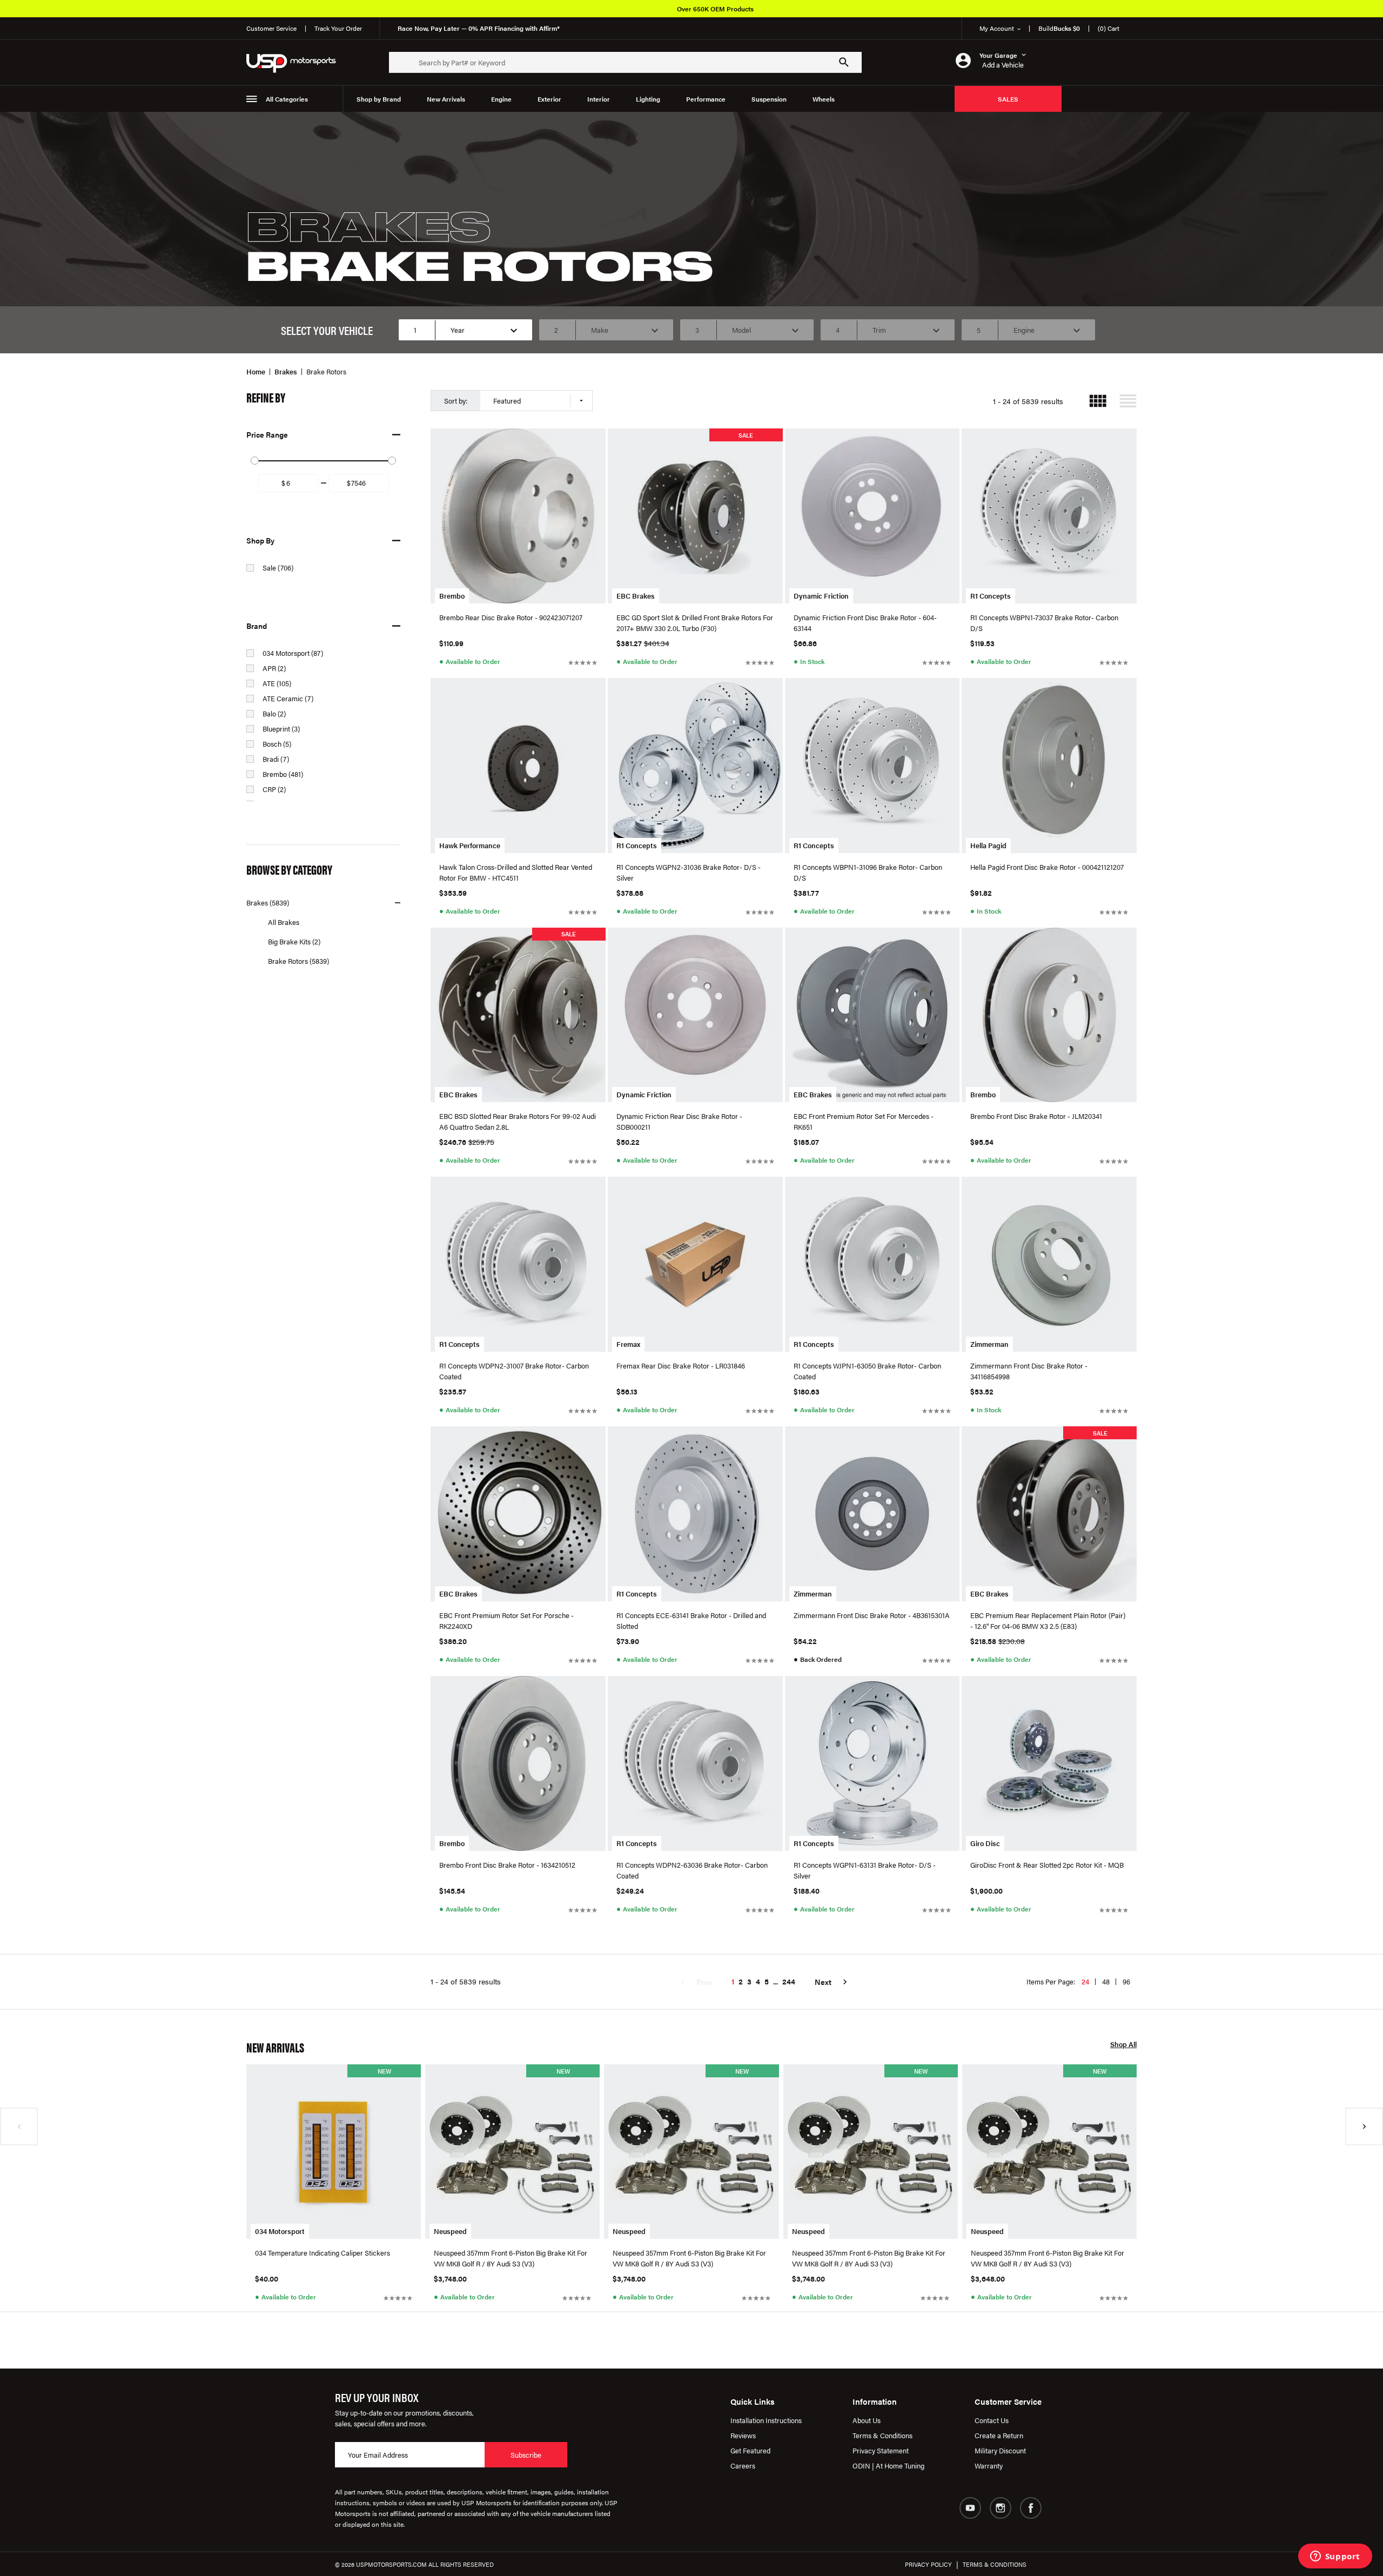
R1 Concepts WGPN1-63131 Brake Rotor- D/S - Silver (865, 1870)
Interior (599, 99)
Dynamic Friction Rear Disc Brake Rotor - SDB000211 (679, 1121)
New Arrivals (446, 99)
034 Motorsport (280, 2231)
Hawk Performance (470, 845)
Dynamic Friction (821, 596)
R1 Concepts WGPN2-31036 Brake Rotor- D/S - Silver (689, 872)
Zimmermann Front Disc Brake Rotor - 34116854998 (1029, 1371)
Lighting (648, 99)
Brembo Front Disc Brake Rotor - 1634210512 (507, 1865)
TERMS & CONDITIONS (995, 2564)
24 (1085, 1981)
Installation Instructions (766, 2420)
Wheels (824, 99)
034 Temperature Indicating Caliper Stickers (323, 2253)
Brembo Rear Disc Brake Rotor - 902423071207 (511, 617)
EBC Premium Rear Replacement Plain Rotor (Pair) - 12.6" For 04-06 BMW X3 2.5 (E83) (1048, 1621)
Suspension (769, 99)
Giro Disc (985, 1843)
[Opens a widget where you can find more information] (1335, 2557)
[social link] (970, 2508)
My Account (997, 28)
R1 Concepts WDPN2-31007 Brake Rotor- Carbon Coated (514, 1371)
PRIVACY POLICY (928, 2564)
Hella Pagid (988, 845)
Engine (501, 99)
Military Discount (1000, 2450)
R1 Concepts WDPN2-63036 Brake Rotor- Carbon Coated (692, 1870)
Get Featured (750, 2450)
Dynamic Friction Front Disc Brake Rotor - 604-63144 (865, 623)
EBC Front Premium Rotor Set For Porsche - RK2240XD (506, 1621)
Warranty (989, 2466)
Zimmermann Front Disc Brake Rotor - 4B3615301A (872, 1615)
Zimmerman (989, 1344)
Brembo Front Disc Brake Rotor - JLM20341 (1036, 1116)
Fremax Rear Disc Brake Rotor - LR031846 (681, 1366)
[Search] (844, 62)
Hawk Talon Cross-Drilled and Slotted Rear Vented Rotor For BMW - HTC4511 (516, 872)
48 (1106, 1981)
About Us (867, 2420)
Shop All (1123, 2045)
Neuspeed (450, 2231)
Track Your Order (338, 28)
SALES (1008, 99)
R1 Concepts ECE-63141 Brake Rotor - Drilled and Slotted (691, 1621)
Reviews (743, 2435)
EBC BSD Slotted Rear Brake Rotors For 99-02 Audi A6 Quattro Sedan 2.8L (518, 1121)
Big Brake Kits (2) (294, 941)
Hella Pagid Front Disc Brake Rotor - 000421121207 (1047, 867)
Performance (706, 99)
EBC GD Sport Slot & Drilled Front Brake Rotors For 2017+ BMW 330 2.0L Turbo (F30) (695, 623)
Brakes (286, 371)
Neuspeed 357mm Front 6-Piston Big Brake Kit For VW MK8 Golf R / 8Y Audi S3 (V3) (511, 2258)
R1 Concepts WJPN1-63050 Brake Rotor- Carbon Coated (867, 1371)
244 (789, 1981)
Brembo (452, 596)
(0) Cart (1109, 28)
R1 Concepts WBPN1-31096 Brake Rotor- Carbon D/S (868, 872)
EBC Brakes (636, 596)
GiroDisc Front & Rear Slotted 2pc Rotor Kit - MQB (1047, 1865)
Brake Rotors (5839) (298, 961)
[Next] (1364, 2126)
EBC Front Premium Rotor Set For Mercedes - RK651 (864, 1121)
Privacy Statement (881, 2450)
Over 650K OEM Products (715, 9)
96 (1126, 1981)
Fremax (628, 1344)
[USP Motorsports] (298, 62)
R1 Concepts (991, 596)
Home (256, 371)
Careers (743, 2466)
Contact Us (992, 2420)
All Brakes (284, 922)
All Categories (287, 99)
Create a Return (999, 2435)
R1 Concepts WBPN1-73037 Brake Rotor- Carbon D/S (1044, 623)
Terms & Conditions (882, 2435)
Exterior (549, 99)
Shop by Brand (379, 99)
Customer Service (271, 28)
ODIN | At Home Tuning (888, 2466)
